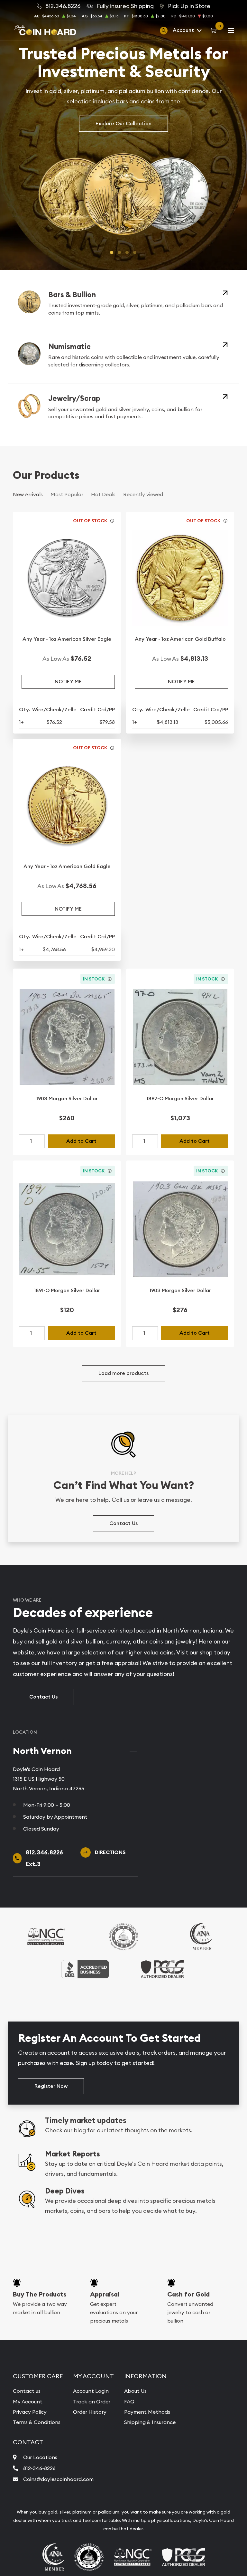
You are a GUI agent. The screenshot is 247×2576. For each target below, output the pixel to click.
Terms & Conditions (37, 2422)
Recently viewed (143, 494)
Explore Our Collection (123, 123)
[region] (206, 1741)
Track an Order (92, 2401)
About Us (135, 2391)
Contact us (27, 2391)
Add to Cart (81, 1141)
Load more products (123, 1373)
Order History (90, 2412)
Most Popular (67, 494)
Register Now (51, 2086)
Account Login (91, 2391)
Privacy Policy (30, 2412)
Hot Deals (103, 494)
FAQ (129, 2401)
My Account (28, 2401)
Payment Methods (147, 2412)
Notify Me (68, 682)
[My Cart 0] (215, 30)
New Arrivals (28, 494)
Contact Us (123, 1523)
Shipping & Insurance (150, 2422)
